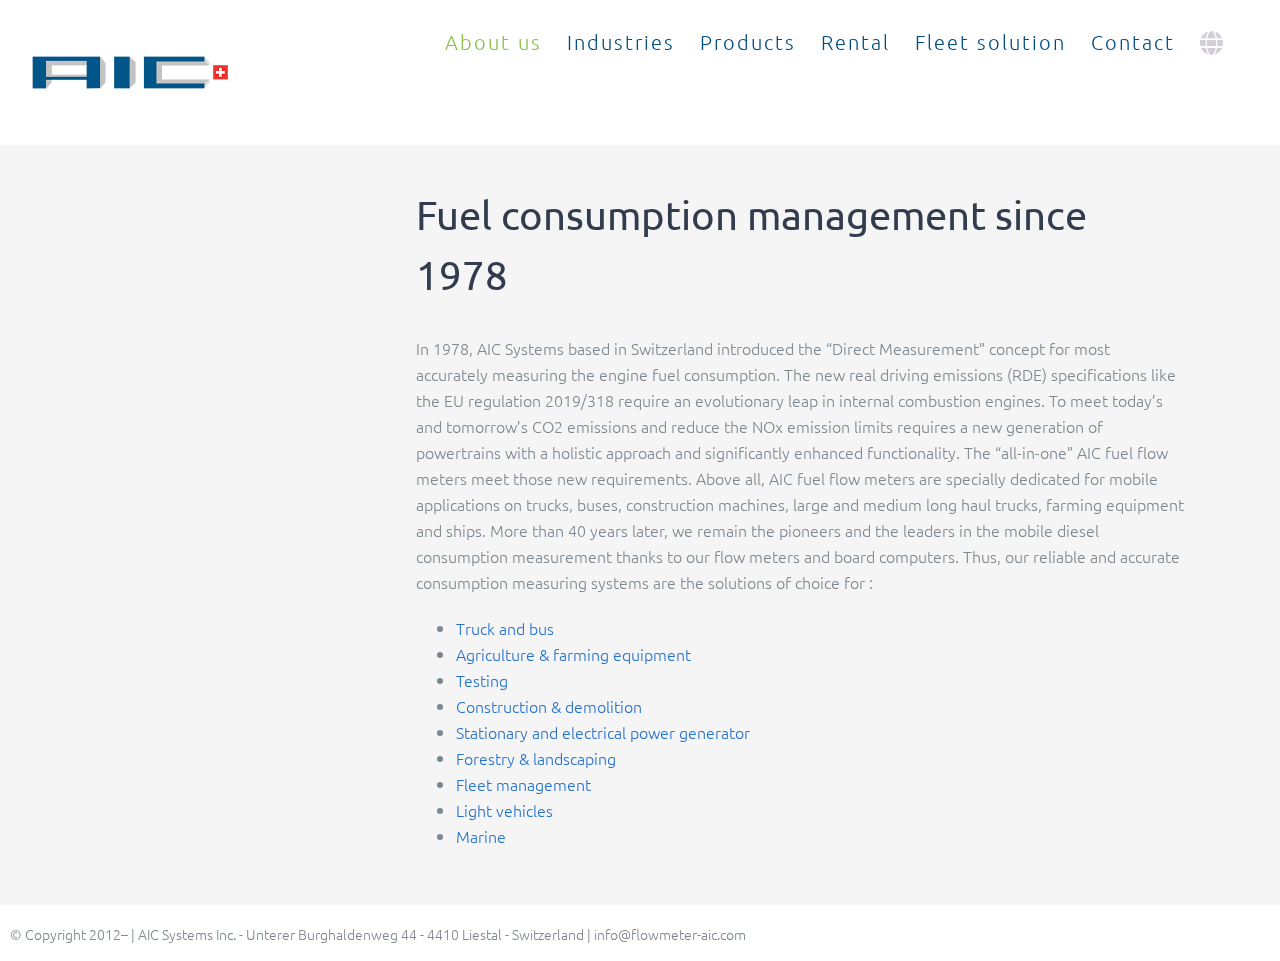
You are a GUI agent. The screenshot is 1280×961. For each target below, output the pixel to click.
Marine (481, 836)
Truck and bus (505, 628)
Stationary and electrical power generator (603, 732)
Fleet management (523, 784)
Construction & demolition (549, 706)
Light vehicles (504, 810)
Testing (482, 680)
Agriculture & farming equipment (573, 654)
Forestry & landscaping (536, 758)
